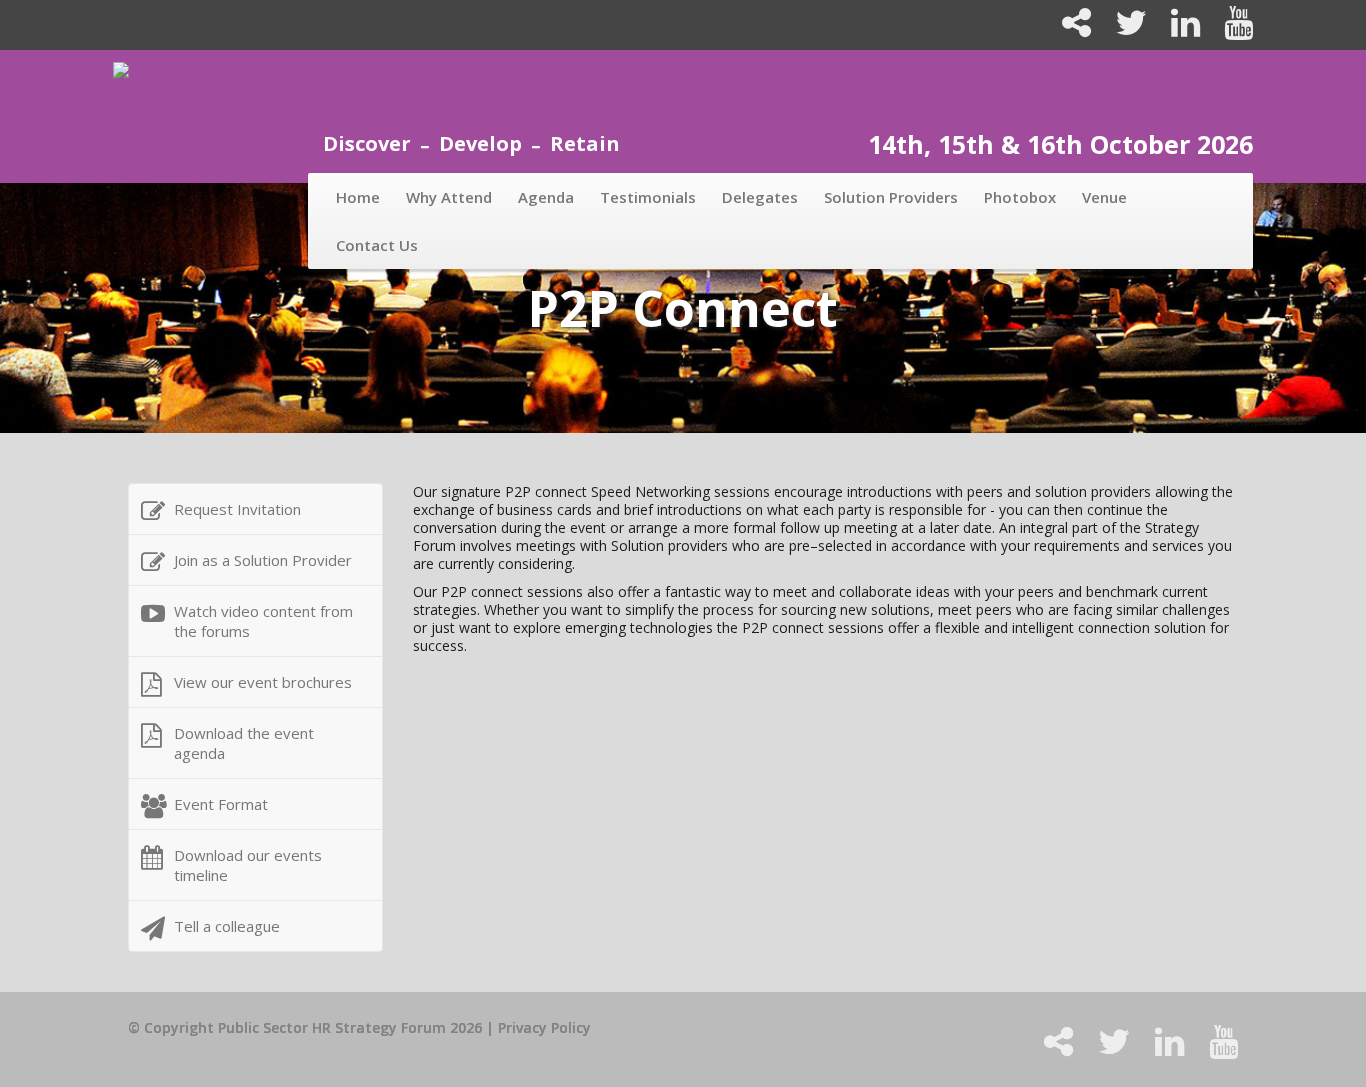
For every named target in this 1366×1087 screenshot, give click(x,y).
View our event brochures (263, 682)
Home (358, 197)
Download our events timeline (248, 865)
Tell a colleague (227, 926)
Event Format (221, 804)
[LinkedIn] (1177, 29)
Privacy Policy (544, 1027)
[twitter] (1123, 29)
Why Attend (449, 197)
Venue (1104, 197)
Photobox (1020, 197)
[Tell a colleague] (1068, 29)
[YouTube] (1228, 29)
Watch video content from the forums (263, 621)
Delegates (760, 197)
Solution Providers (891, 197)
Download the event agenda (244, 743)
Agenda (546, 197)
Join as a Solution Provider (263, 560)
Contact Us (377, 245)
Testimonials (648, 197)
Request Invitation (237, 509)
